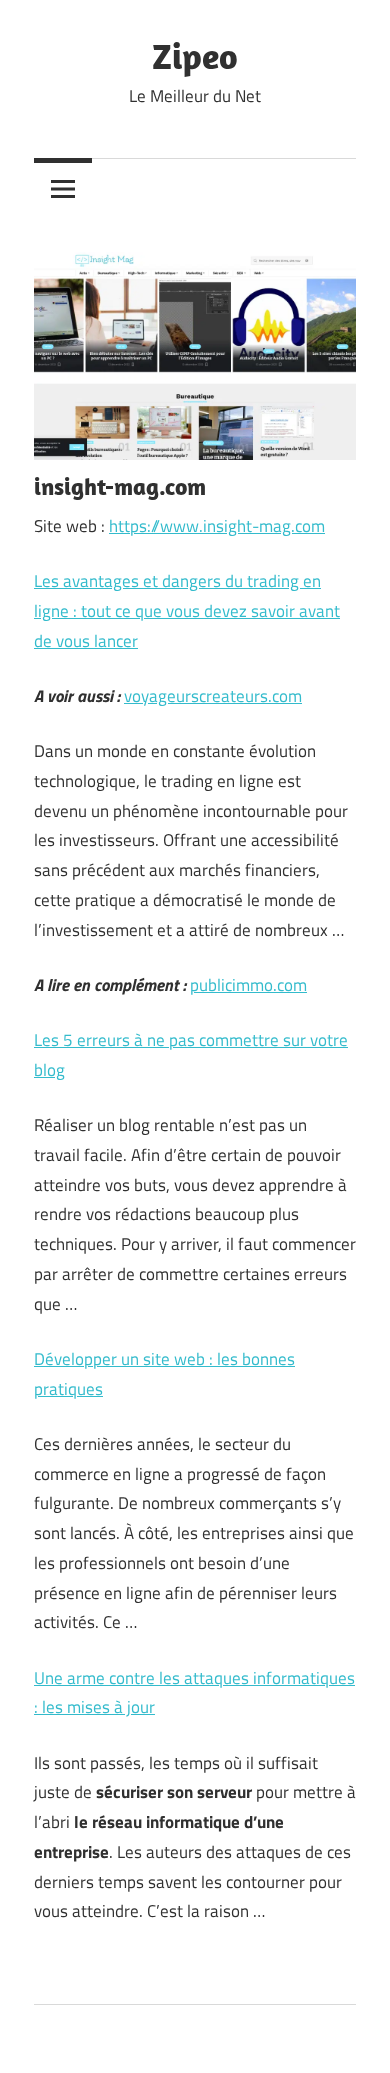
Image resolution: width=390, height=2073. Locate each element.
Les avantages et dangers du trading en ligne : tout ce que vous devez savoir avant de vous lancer (187, 611)
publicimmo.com (248, 985)
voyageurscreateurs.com (213, 696)
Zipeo (195, 55)
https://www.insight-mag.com (217, 526)
